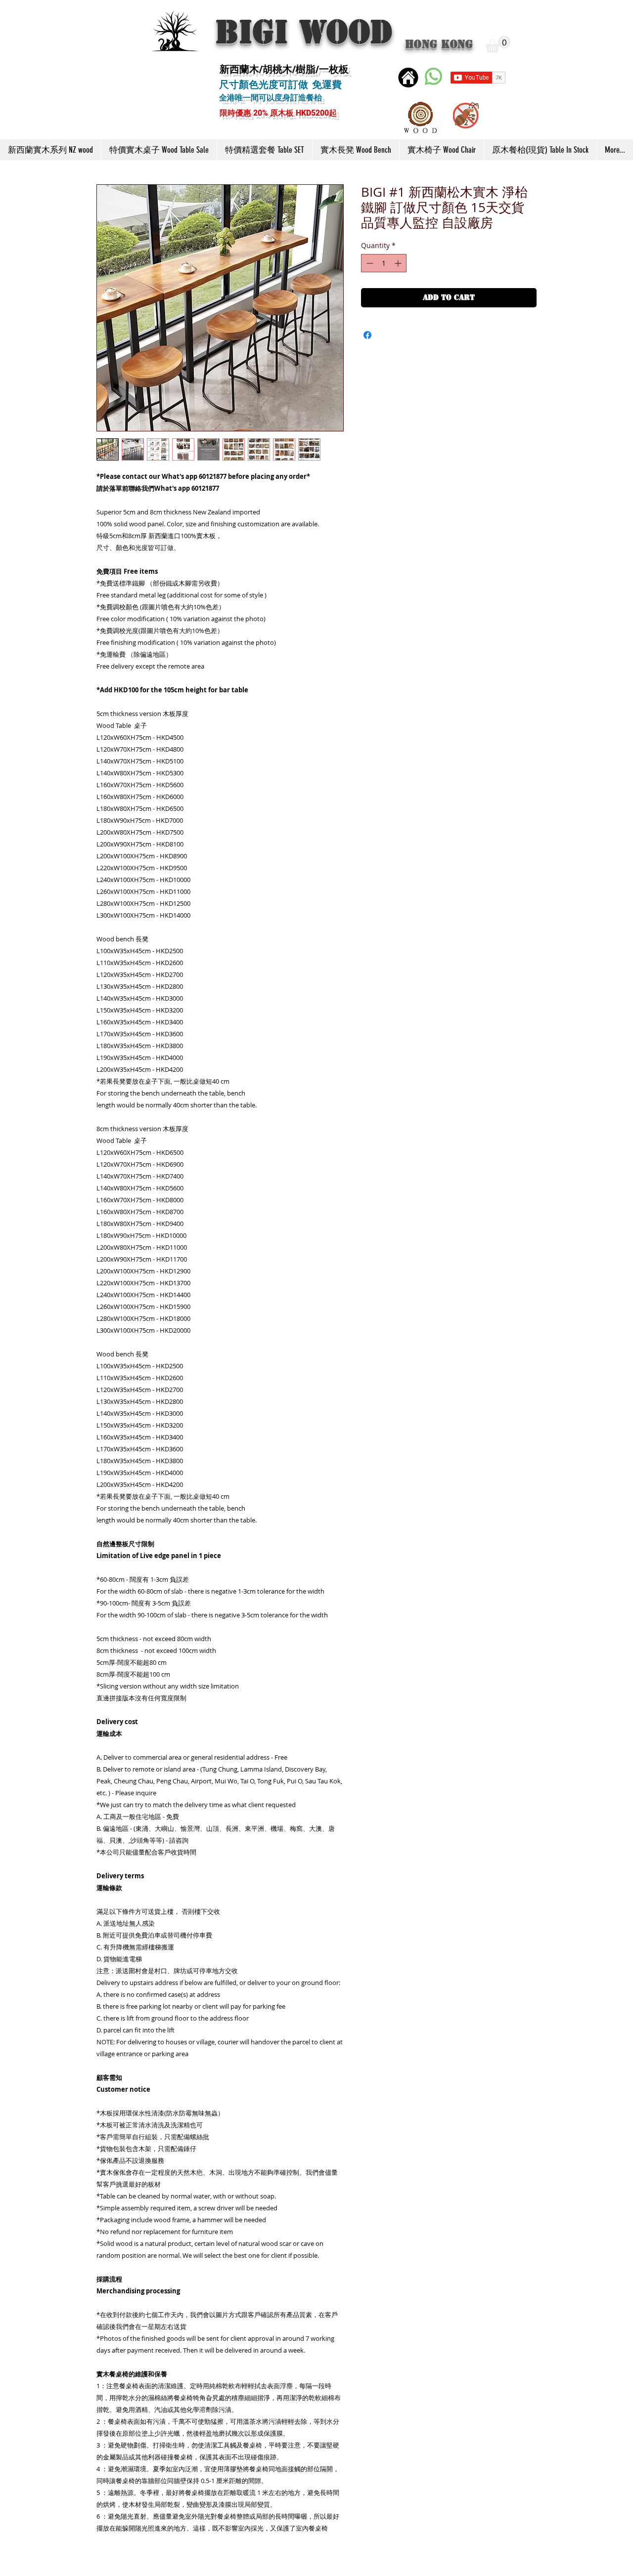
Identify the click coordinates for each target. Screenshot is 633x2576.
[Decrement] (369, 263)
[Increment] (399, 263)
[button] (498, 44)
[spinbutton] (384, 263)
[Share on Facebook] (367, 335)
